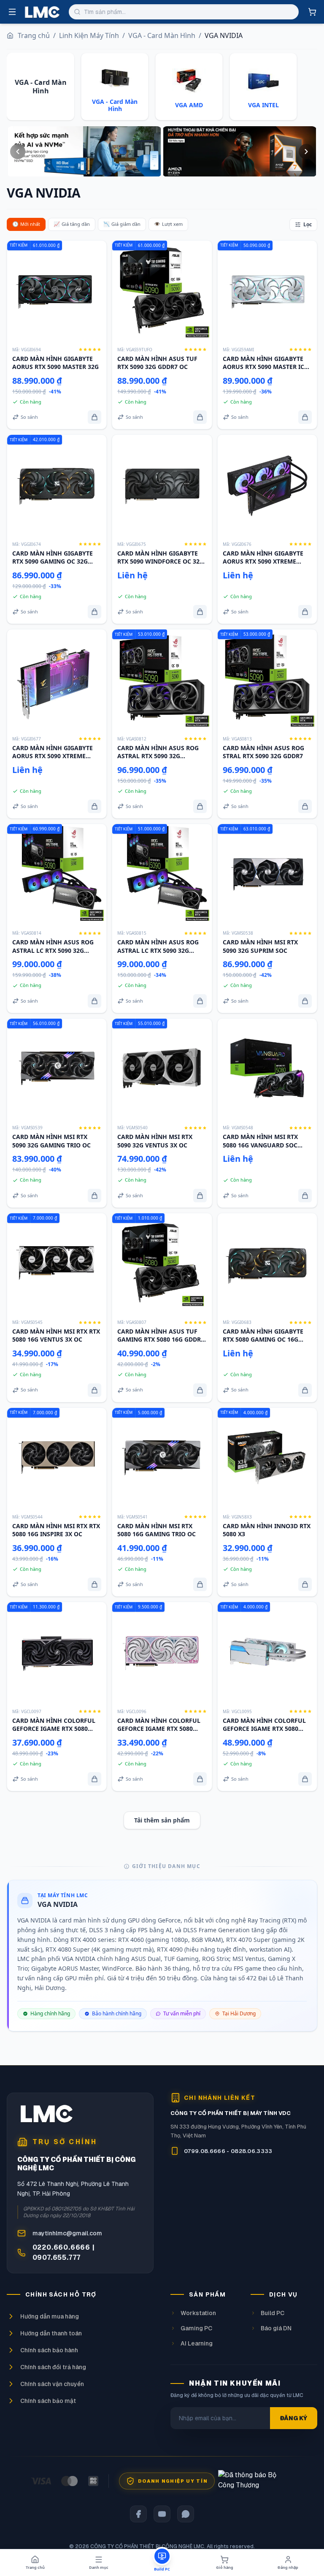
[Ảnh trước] (18, 152)
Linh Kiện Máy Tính (89, 35)
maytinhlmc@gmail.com (67, 2233)
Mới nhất (26, 224)
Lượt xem (168, 224)
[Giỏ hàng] (312, 12)
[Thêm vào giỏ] (94, 417)
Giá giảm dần (122, 224)
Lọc (308, 224)
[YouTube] (162, 2514)
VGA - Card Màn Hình (162, 35)
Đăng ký (294, 2418)
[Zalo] (186, 2514)
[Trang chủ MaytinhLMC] (42, 12)
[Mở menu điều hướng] (12, 12)
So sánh (29, 417)
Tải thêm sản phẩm (162, 1820)
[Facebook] (138, 2514)
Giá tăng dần (72, 224)
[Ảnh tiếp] (306, 152)
